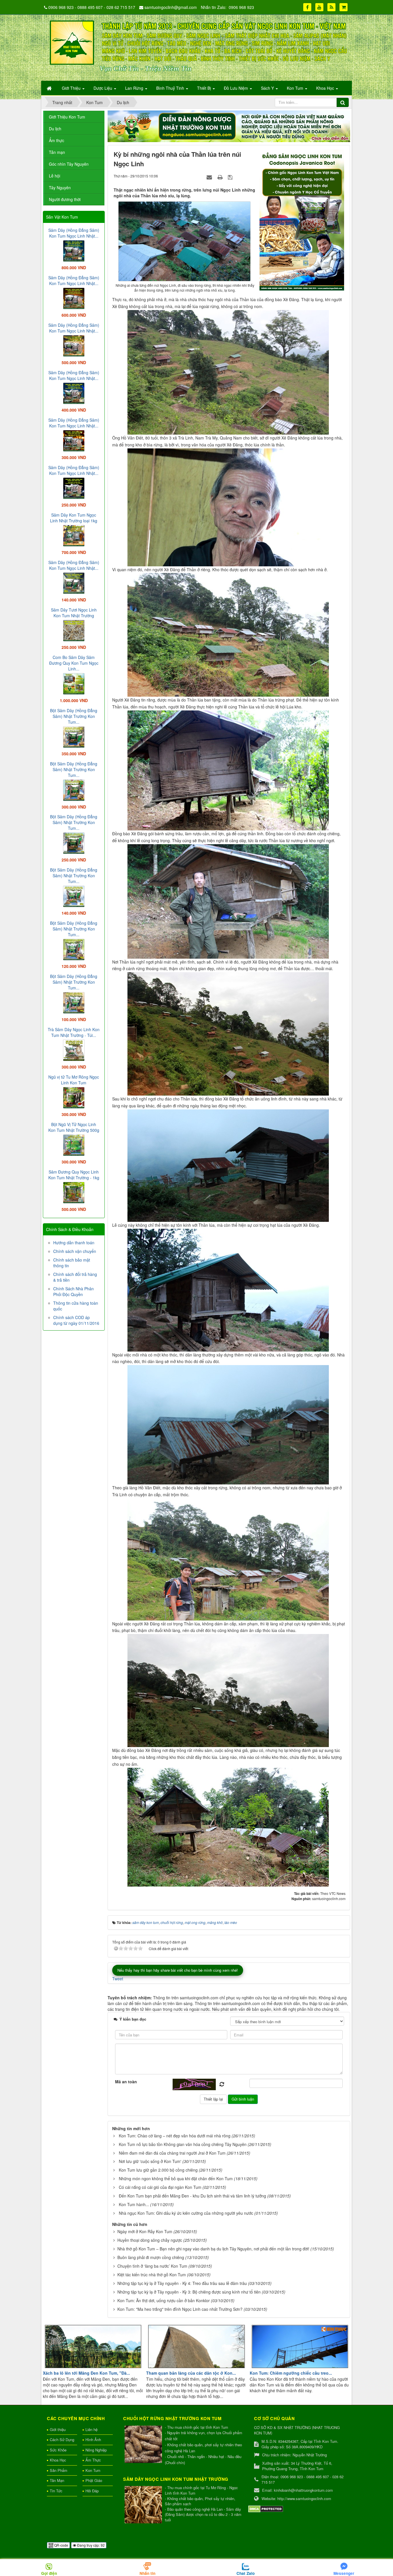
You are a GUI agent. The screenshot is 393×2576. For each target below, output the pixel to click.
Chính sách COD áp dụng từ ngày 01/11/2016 (76, 1320)
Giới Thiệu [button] (72, 88)
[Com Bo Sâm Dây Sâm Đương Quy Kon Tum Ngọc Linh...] (74, 683)
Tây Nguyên (60, 188)
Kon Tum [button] (296, 88)
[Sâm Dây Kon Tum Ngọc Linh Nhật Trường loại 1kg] (74, 535)
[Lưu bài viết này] (231, 177)
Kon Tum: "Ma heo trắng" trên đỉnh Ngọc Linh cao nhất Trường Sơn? (180, 2309)
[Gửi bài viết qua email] (210, 177)
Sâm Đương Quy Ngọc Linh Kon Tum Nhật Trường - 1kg (74, 1175)
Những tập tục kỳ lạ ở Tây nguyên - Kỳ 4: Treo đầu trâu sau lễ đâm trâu (182, 2283)
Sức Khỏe (58, 2450)
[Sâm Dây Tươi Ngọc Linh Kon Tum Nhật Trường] (74, 630)
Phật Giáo (94, 2480)
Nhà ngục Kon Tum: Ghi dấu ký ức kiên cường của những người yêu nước (186, 2213)
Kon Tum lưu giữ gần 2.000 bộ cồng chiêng (158, 2170)
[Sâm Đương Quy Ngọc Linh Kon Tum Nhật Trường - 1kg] (74, 1192)
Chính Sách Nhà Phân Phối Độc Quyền (74, 1291)
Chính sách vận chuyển (75, 1251)
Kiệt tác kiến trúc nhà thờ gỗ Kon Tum (152, 2275)
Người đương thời (65, 199)
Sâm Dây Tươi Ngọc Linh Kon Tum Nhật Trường (74, 613)
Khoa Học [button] (326, 88)
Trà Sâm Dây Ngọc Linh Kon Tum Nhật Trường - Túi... (74, 1032)
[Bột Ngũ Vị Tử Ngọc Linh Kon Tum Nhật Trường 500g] (74, 1144)
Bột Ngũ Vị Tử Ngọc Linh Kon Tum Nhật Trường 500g (74, 1127)
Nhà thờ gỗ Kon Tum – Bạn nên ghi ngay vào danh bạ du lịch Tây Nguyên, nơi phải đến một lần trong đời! (213, 2249)
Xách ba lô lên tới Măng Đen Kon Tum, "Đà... (86, 2373)
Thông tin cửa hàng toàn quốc (76, 1306)
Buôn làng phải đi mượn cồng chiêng (151, 2257)
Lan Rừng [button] (135, 88)
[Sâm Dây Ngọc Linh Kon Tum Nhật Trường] (144, 2505)
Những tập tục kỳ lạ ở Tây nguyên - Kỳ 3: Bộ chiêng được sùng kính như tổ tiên (189, 2292)
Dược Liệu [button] (103, 88)
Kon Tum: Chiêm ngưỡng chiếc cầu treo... (291, 2373)
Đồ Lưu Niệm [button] (236, 88)
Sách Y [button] (268, 88)
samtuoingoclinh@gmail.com (171, 7)
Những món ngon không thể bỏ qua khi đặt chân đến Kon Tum (176, 2178)
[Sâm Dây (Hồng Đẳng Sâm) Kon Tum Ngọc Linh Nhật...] (74, 250)
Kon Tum (93, 2470)
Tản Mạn (57, 2480)
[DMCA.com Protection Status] (266, 2509)
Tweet (118, 1979)
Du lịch (55, 129)
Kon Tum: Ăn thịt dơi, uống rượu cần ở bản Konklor (164, 2300)
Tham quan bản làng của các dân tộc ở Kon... (191, 2373)
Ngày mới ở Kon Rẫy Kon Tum (145, 2231)
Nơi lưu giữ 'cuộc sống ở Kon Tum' (150, 2161)
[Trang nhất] (50, 88)
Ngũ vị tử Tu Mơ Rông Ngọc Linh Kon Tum (74, 1080)
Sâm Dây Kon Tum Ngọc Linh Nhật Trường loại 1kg (74, 518)
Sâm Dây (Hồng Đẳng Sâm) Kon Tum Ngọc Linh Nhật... (74, 233)
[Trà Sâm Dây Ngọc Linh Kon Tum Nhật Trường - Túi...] (74, 1050)
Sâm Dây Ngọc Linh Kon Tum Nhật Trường (176, 2479)
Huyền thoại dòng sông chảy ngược (150, 2240)
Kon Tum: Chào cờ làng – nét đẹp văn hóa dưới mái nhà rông (175, 2136)
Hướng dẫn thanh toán (74, 1243)
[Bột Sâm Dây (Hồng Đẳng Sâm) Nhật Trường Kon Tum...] (74, 736)
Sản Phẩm (59, 2470)
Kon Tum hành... (134, 2204)
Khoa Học (58, 2460)
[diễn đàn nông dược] (229, 126)
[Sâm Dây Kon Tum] (303, 219)
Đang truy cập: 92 (90, 2545)
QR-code (61, 2545)
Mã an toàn (126, 2082)
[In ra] (221, 177)
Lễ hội (55, 176)
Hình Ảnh (93, 2440)
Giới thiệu (58, 2429)
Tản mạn (57, 152)
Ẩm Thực (93, 2460)
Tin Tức (56, 2491)
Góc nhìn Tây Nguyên (69, 164)
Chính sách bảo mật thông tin (72, 1263)
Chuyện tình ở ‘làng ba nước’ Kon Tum (152, 2266)
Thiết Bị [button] (205, 88)
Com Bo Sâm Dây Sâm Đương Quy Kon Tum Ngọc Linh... (74, 663)
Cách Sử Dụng (62, 2440)
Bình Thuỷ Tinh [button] (171, 88)
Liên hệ (91, 2429)
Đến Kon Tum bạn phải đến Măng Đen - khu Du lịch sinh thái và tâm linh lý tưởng (192, 2196)
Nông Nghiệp (96, 2450)
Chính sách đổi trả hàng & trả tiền (75, 1277)
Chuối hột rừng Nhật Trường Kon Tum (172, 2418)
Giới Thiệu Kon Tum (67, 117)
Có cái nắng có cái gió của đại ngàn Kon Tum (160, 2187)
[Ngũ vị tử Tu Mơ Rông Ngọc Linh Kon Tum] (74, 1097)
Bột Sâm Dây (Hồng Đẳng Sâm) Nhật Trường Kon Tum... (74, 716)
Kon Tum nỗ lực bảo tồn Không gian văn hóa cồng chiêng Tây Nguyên (183, 2144)
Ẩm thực (57, 140)
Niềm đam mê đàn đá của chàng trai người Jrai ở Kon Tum (172, 2153)
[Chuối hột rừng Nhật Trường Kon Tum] (144, 2445)
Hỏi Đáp (92, 2491)
